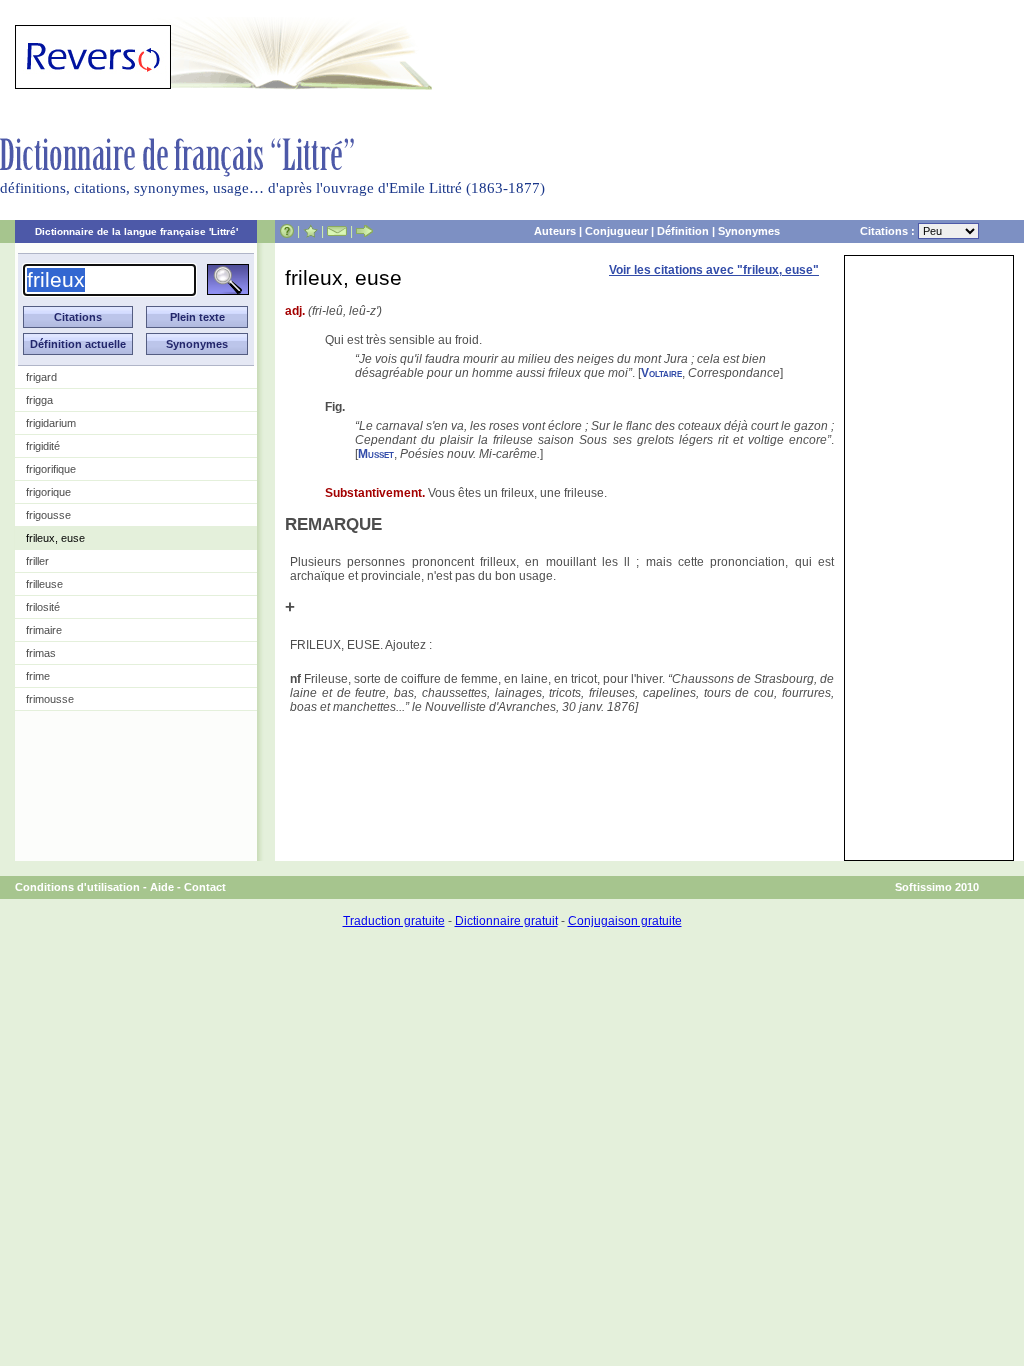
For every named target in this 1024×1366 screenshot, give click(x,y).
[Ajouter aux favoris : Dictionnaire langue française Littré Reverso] (310, 231)
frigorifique (51, 469)
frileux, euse (55, 538)
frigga (39, 400)
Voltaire (661, 373)
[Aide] (287, 231)
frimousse (50, 699)
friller (37, 561)
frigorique (48, 492)
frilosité (43, 607)
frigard (41, 377)
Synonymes (749, 231)
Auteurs (555, 231)
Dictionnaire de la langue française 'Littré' (136, 231)
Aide (162, 887)
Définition (683, 231)
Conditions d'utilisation (77, 887)
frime (38, 676)
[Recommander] (364, 231)
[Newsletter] (337, 231)
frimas (41, 653)
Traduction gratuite (394, 921)
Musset (376, 454)
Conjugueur (616, 231)
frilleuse (44, 584)
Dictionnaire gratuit (506, 921)
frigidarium (51, 423)
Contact (205, 887)
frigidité (43, 446)
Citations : (889, 231)
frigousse (48, 515)
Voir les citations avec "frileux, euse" (714, 270)
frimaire (44, 630)
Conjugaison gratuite (625, 921)
